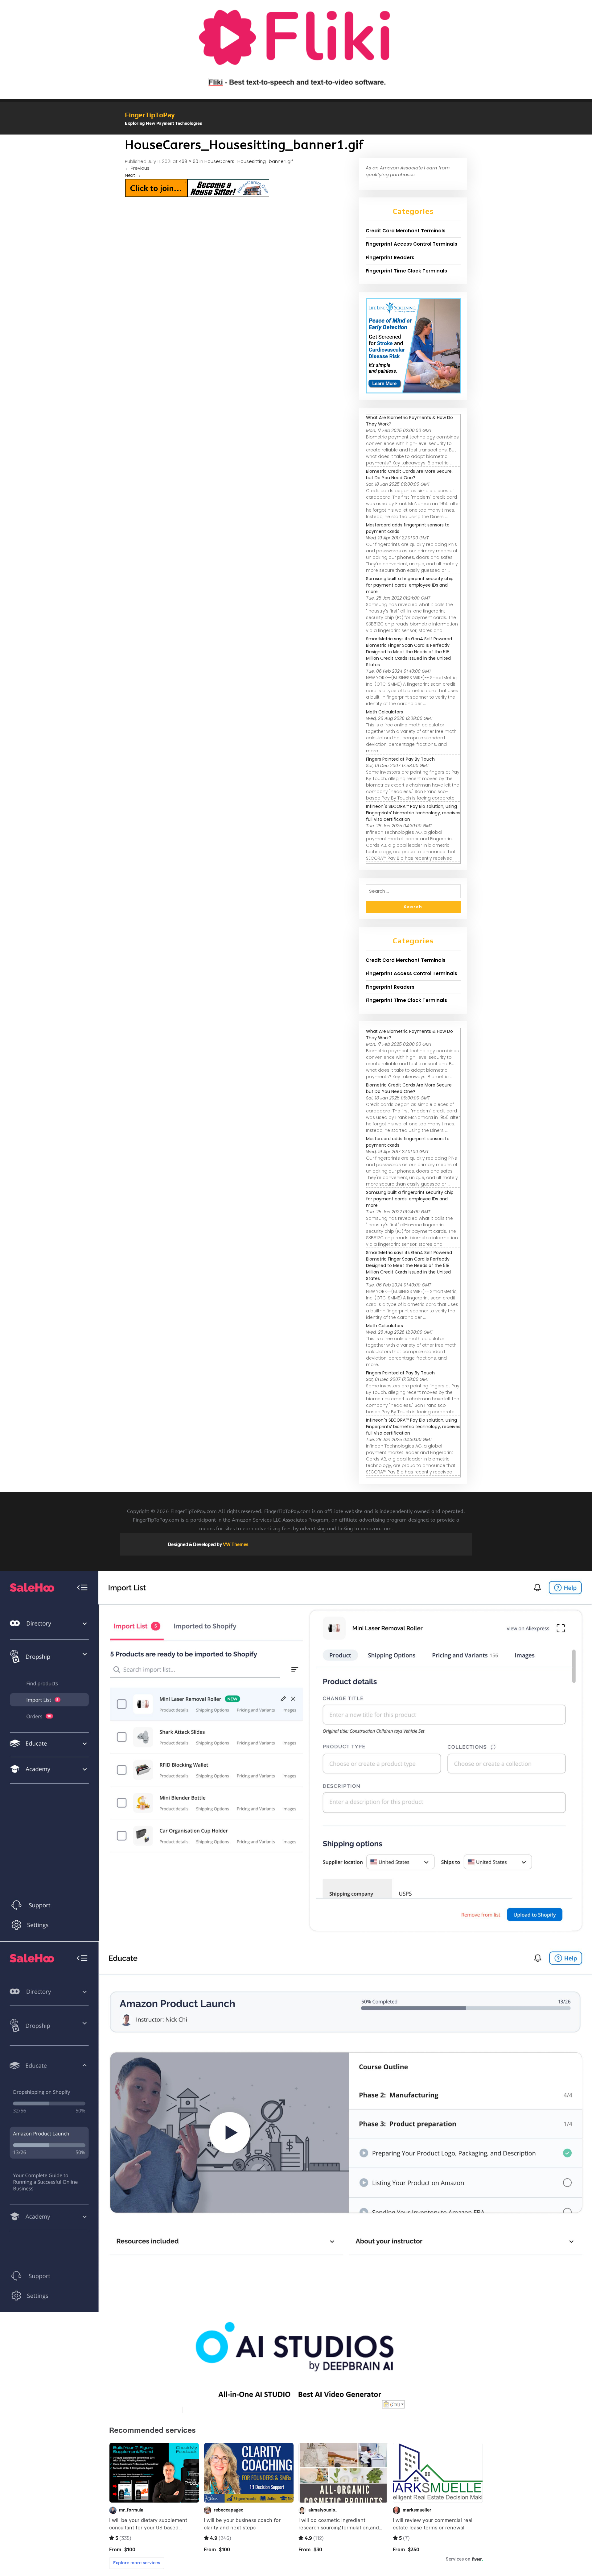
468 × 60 (189, 161)
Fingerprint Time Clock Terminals (406, 271)
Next (133, 175)
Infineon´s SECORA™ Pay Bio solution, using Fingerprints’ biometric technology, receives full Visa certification (413, 813)
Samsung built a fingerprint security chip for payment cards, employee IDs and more (410, 585)
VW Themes (235, 1544)
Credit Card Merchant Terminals (406, 231)
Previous (137, 168)
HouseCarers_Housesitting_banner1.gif (249, 161)
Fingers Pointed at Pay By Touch (400, 759)
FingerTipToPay (150, 115)
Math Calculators (384, 712)
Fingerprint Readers (390, 258)
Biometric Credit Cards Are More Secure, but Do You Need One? (409, 474)
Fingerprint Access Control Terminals (411, 244)
